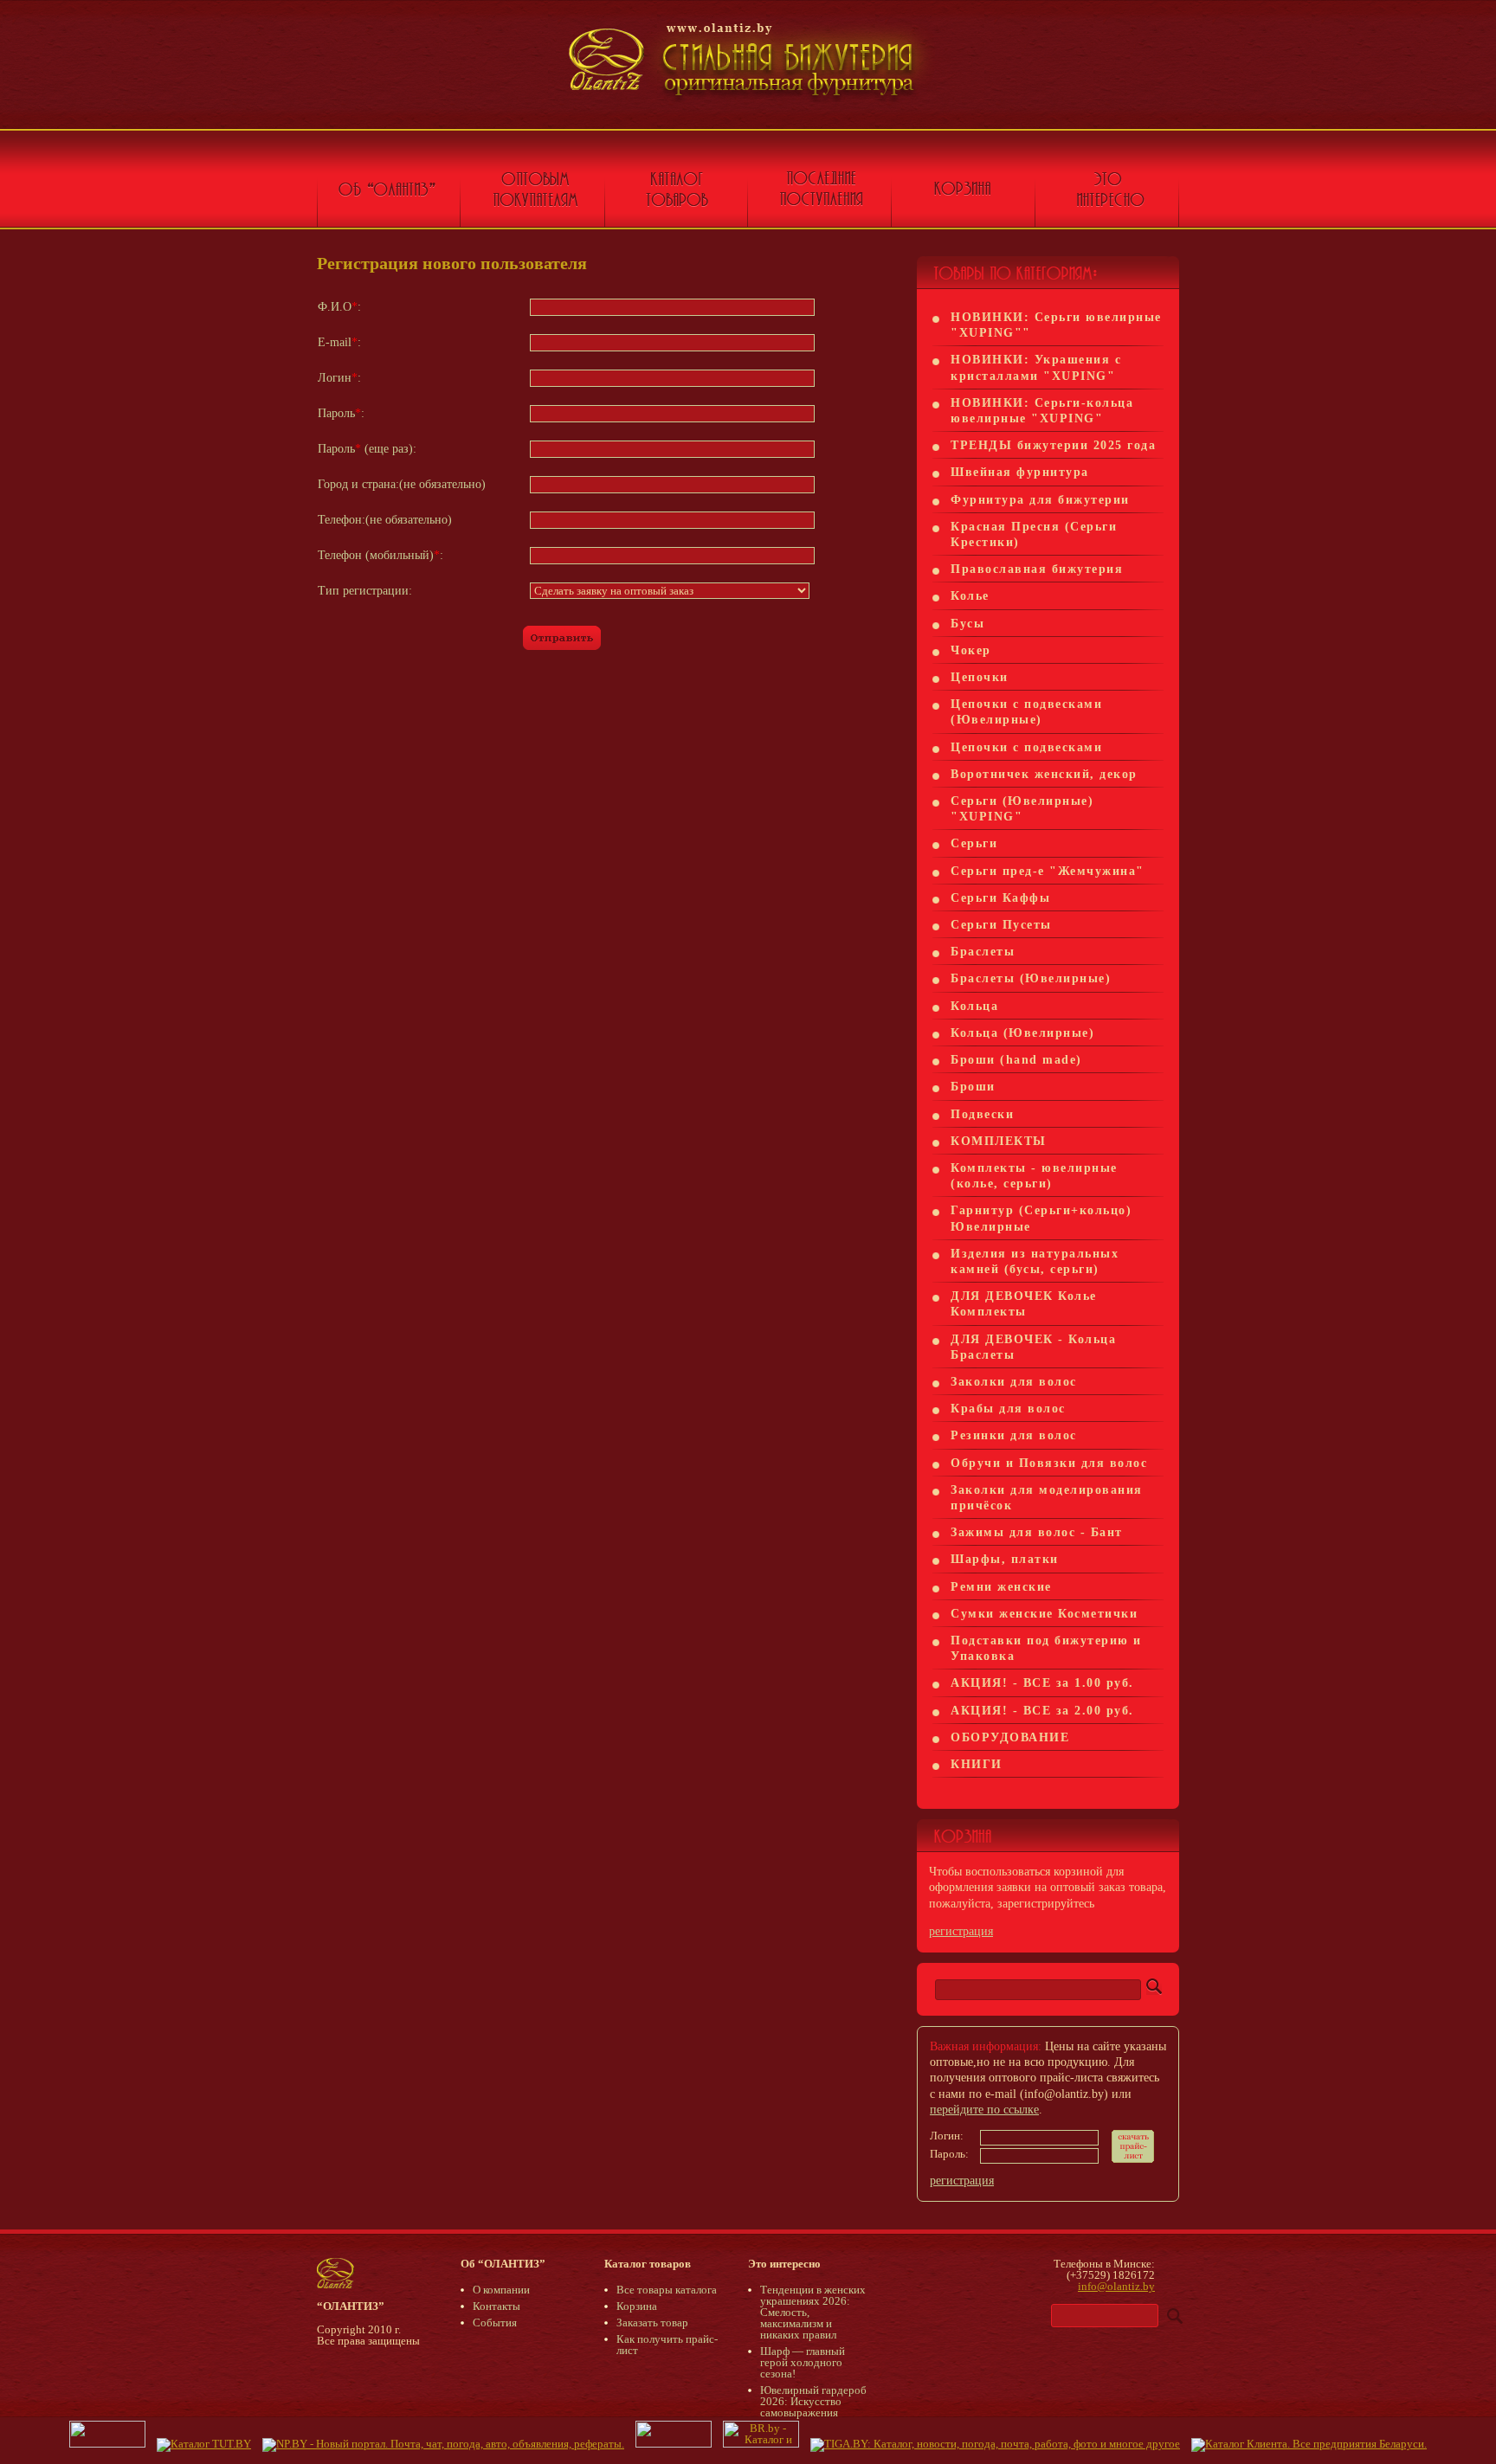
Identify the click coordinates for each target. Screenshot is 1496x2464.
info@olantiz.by (1116, 2286)
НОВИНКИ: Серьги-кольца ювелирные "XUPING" (1042, 411)
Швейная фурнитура (1020, 472)
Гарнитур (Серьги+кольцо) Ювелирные (1041, 1218)
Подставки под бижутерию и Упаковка (1046, 1648)
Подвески (982, 1114)
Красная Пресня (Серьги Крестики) (1034, 534)
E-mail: (339, 342)
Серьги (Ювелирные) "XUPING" (1022, 809)
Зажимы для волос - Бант (1037, 1532)
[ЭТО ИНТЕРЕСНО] (1107, 199)
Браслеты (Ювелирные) (1031, 978)
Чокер (971, 650)
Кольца (974, 1006)
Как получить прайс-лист (667, 2345)
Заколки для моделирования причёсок (1047, 1498)
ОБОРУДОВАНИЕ (1010, 1737)
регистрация (961, 1931)
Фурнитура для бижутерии (1040, 500)
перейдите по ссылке (984, 2110)
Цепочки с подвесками (1026, 747)
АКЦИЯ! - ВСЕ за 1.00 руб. (1042, 1683)
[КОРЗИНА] (964, 199)
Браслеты (983, 952)
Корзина (637, 2306)
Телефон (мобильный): (380, 555)
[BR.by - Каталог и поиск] (761, 2444)
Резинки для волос (1014, 1435)
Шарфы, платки (1005, 1559)
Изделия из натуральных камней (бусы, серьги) (1035, 1261)
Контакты (497, 2306)
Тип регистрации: (365, 591)
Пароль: (341, 413)
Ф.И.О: (339, 307)
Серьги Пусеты (1001, 925)
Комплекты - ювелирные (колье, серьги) (1034, 1176)
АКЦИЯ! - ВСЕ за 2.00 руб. (1042, 1711)
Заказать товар (652, 2322)
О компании (501, 2290)
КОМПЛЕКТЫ (999, 1141)
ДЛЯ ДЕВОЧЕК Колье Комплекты (1024, 1304)
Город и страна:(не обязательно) (402, 484)
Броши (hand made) (1016, 1060)
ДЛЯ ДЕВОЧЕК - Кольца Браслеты (1033, 1347)
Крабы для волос (1008, 1409)
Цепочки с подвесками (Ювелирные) (1026, 712)
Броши (973, 1087)
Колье (970, 596)
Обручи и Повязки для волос (1049, 1463)
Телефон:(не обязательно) (385, 520)
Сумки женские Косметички (1044, 1614)
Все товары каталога (667, 2290)
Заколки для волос (1014, 1382)
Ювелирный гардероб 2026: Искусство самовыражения (813, 2401)
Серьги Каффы (1000, 898)
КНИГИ (977, 1764)
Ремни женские (1001, 1587)
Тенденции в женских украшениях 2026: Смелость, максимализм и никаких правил (813, 2312)
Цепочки (980, 677)
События (495, 2322)
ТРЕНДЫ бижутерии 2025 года (1053, 445)
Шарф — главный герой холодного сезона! (803, 2362)
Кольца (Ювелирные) (1022, 1033)
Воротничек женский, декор (1044, 774)
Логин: (339, 378)
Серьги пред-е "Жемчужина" (1048, 871)
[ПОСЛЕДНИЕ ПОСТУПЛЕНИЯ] (820, 199)
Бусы (967, 624)
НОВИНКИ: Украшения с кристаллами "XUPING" (1036, 367)
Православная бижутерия (1037, 569)
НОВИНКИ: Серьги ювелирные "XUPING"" (1056, 325)
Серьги (974, 843)
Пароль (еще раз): (367, 449)
